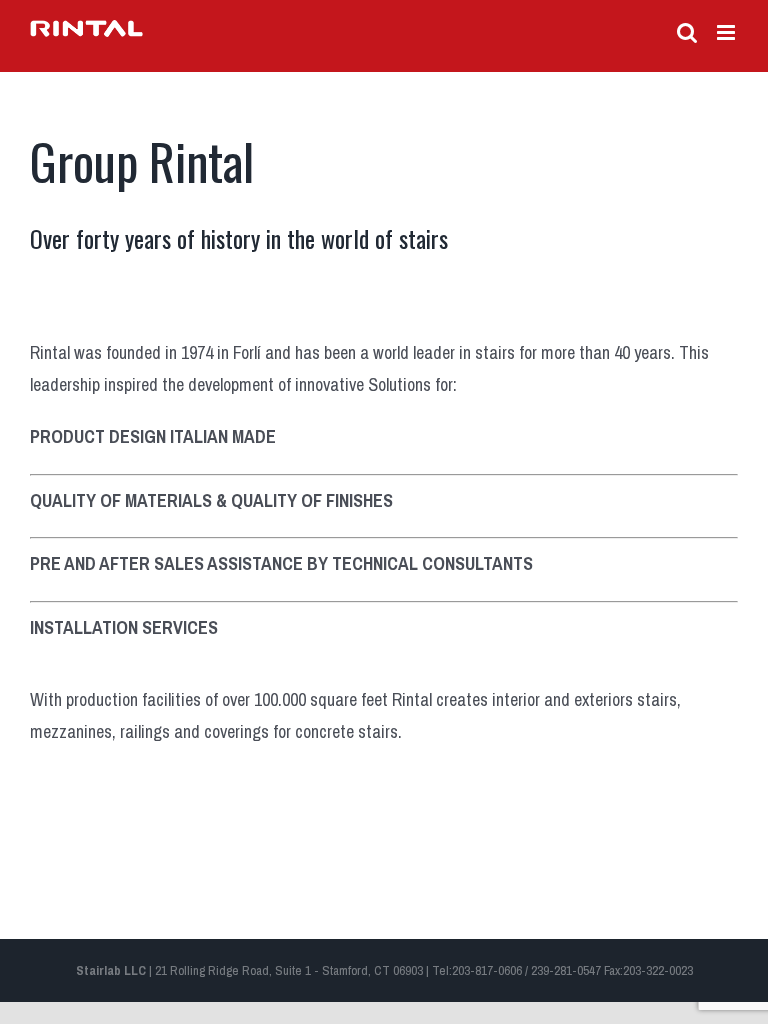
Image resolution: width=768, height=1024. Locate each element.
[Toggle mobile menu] (727, 32)
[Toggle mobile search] (687, 32)
